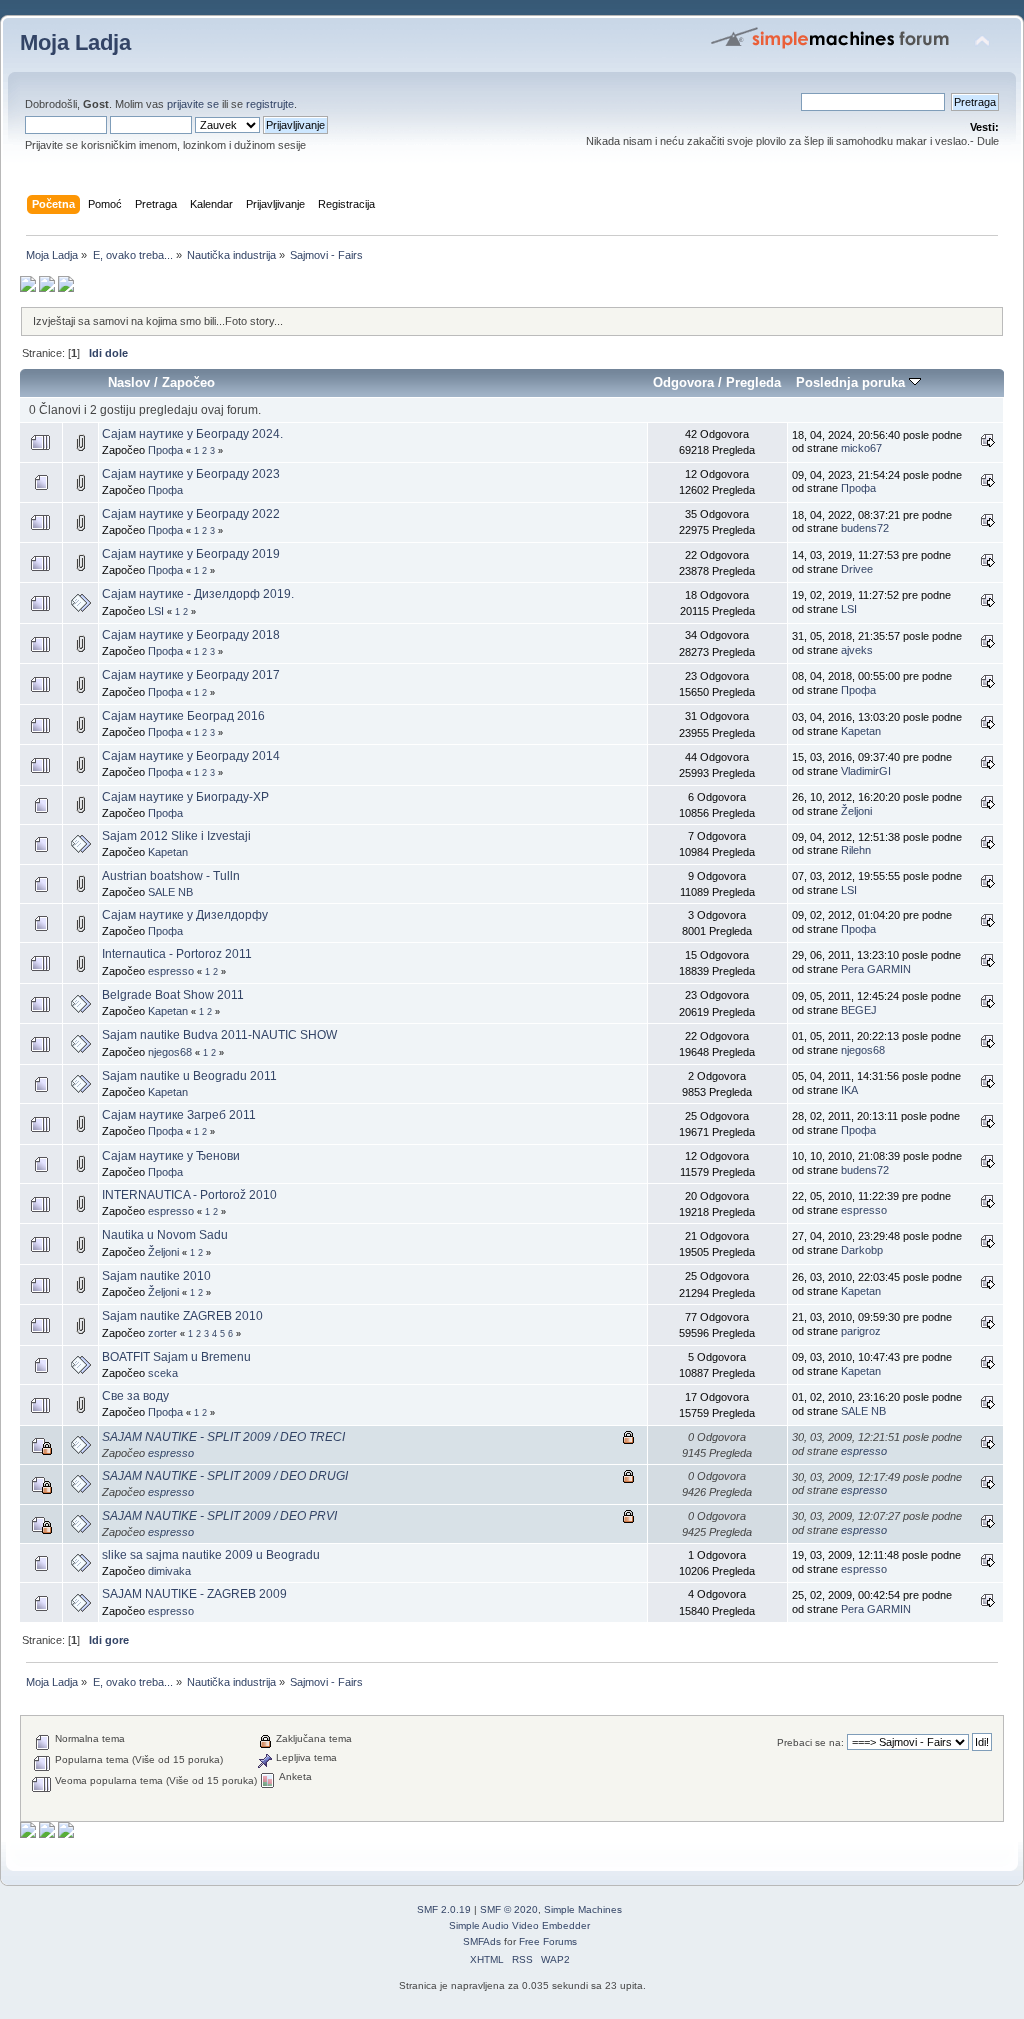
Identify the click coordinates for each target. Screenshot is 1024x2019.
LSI (156, 611)
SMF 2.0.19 (444, 1909)
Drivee (857, 569)
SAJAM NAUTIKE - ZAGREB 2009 (194, 1594)
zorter (162, 1333)
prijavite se (193, 104)
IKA (849, 1090)
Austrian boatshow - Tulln (171, 876)
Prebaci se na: (810, 1742)
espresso (171, 971)
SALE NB (170, 892)
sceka (163, 1373)
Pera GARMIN (876, 969)
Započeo (188, 382)
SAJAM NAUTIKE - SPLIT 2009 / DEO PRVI (219, 1516)
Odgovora (683, 382)
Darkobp (862, 1250)
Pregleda (753, 382)
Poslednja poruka (852, 382)
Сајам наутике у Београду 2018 (191, 635)
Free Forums (548, 1941)
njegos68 (170, 1052)
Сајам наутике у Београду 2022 (191, 514)
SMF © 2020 (509, 1909)
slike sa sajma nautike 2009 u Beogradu (211, 1555)
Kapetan (861, 731)
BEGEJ (859, 1010)
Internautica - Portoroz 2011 (177, 954)
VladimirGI (866, 771)
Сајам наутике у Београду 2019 (191, 554)
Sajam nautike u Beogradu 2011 (189, 1076)
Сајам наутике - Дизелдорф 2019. (198, 594)
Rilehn (856, 850)
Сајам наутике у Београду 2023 (191, 474)
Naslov (129, 382)
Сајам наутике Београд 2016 (183, 716)
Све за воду (135, 1396)
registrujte (270, 104)
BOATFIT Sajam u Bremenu (176, 1357)
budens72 (865, 528)
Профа (165, 450)
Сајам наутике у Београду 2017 (191, 675)
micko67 (861, 448)
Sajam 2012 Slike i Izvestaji (176, 836)
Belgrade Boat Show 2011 (173, 995)
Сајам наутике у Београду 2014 (191, 756)
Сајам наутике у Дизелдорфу (185, 915)
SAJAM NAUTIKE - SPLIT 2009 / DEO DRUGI (225, 1476)
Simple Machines (583, 1909)
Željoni (856, 811)
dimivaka (169, 1571)
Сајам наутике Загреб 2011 (179, 1115)
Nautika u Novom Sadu (165, 1235)
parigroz (861, 1331)
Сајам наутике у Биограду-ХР (185, 797)
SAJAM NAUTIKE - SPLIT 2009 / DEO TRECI (223, 1437)
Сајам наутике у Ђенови (171, 1156)
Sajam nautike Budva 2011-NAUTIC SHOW (219, 1035)
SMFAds (482, 1941)
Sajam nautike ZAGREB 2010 (182, 1316)
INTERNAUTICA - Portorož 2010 (189, 1195)
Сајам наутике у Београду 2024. (192, 434)
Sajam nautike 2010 (156, 1276)
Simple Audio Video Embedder (519, 1925)
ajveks (857, 650)
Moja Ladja (75, 42)
